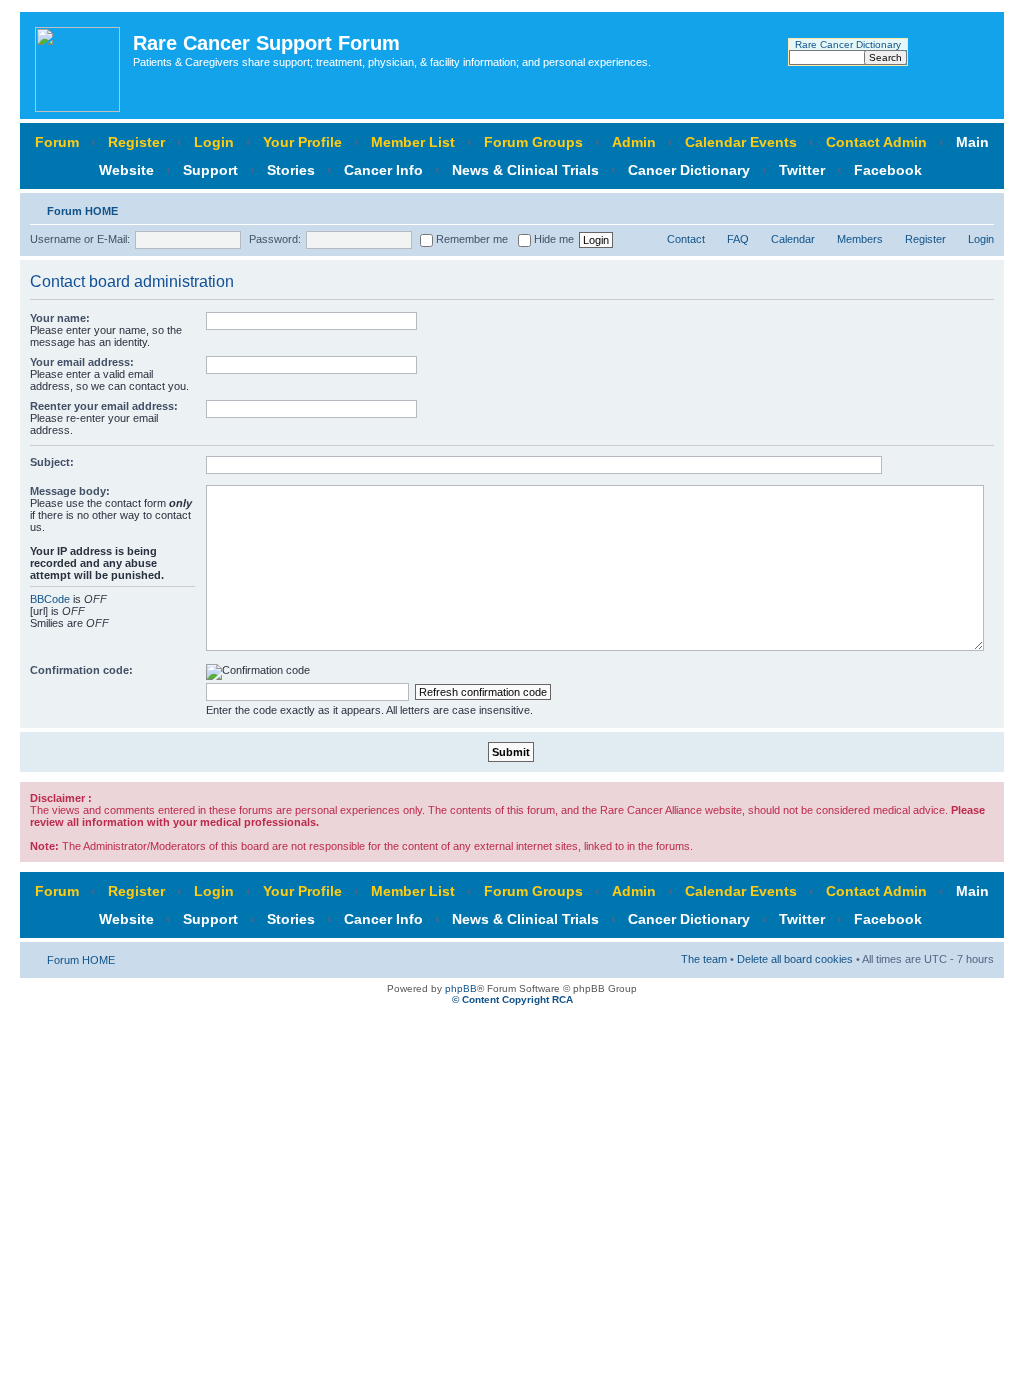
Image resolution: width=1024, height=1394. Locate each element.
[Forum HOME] (79, 65)
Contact (686, 239)
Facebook (888, 170)
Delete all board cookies (795, 959)
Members (860, 239)
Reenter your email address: (104, 406)
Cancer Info (383, 170)
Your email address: (82, 362)
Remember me (470, 239)
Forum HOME (82, 211)
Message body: (70, 491)
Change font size (979, 207)
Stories (291, 170)
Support (210, 170)
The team (704, 959)
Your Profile (302, 142)
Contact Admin (876, 142)
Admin (634, 142)
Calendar (793, 239)
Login (214, 142)
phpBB (461, 988)
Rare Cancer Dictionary (848, 44)
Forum (57, 142)
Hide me (552, 239)
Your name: (60, 318)
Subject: (52, 462)
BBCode (50, 599)
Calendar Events (741, 142)
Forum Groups (533, 142)
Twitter (802, 170)
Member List (413, 142)
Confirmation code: (81, 670)
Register (136, 142)
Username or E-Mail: (80, 239)
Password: (275, 239)
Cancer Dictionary (689, 170)
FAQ (738, 239)
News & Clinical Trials (525, 170)
